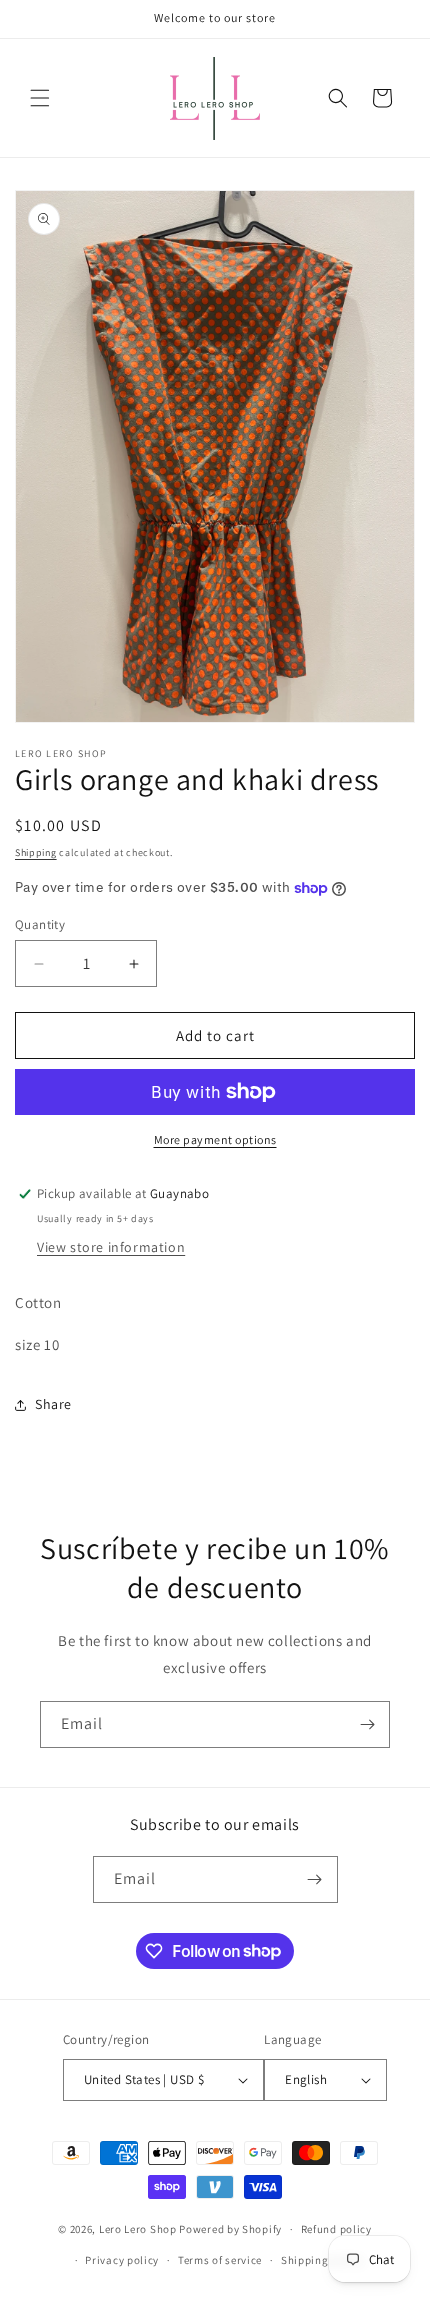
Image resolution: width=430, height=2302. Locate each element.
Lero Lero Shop (138, 2229)
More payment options (215, 1139)
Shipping (36, 852)
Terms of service (220, 2260)
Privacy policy (122, 2260)
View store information (111, 1247)
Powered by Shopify (230, 2229)
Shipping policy (322, 2260)
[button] (40, 98)
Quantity (40, 924)
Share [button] (53, 1404)
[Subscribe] (367, 1724)
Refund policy (336, 2229)
